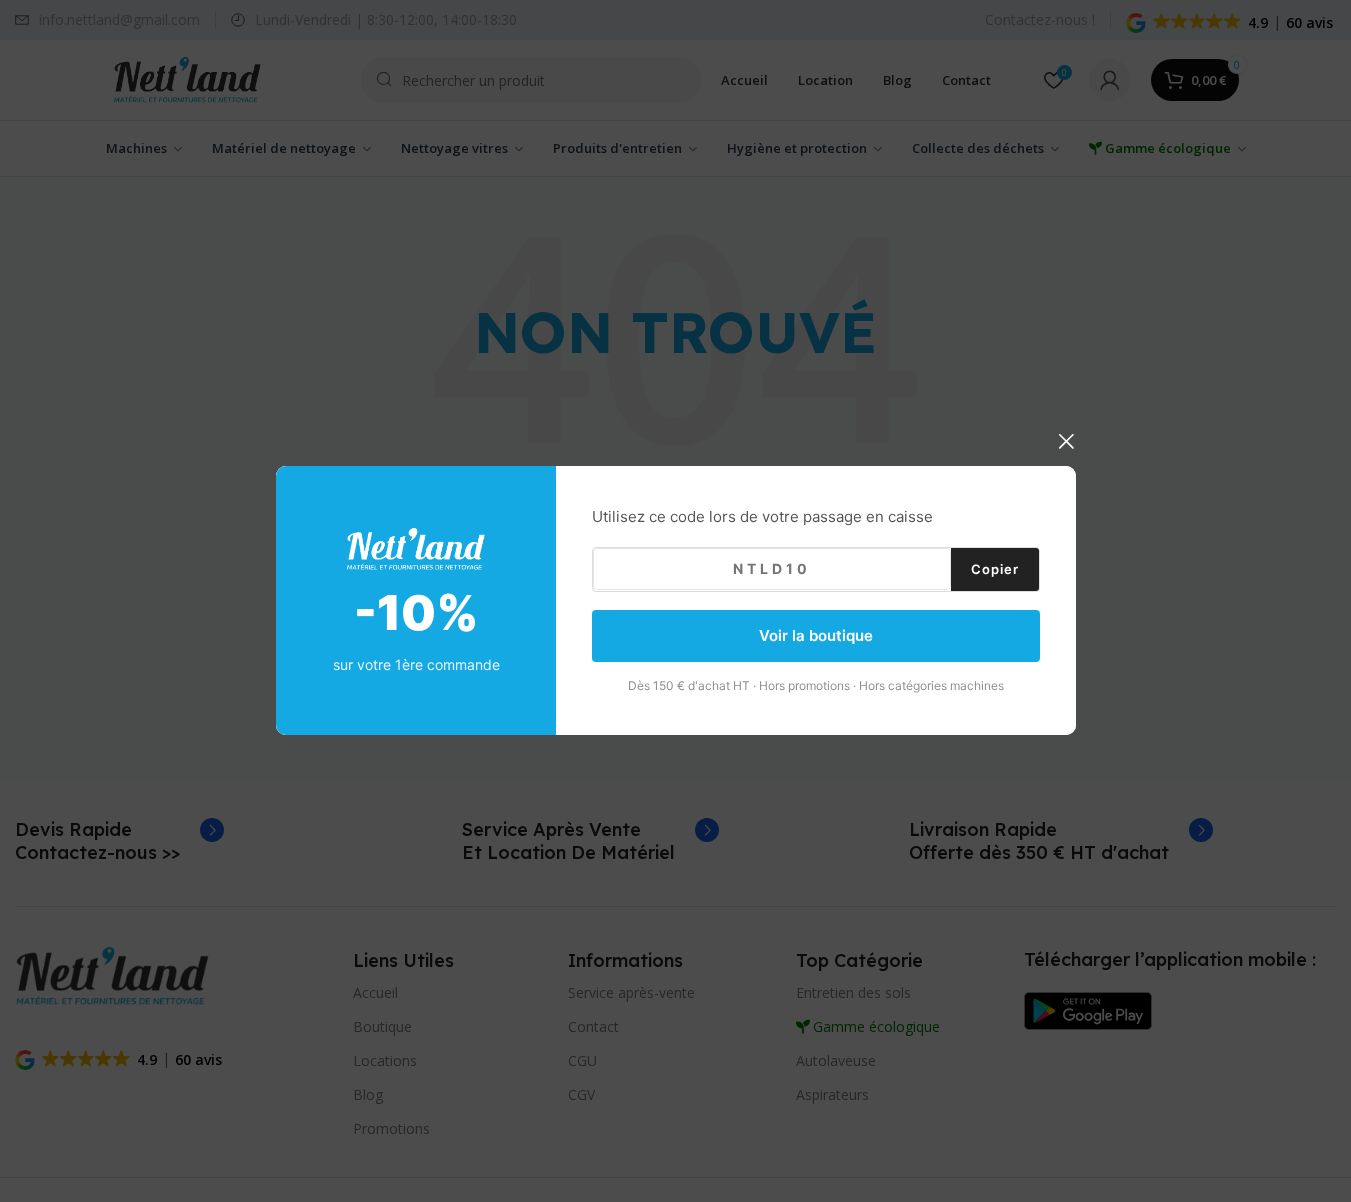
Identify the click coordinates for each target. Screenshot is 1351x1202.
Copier (995, 569)
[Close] (1066, 441)
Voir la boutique (816, 635)
